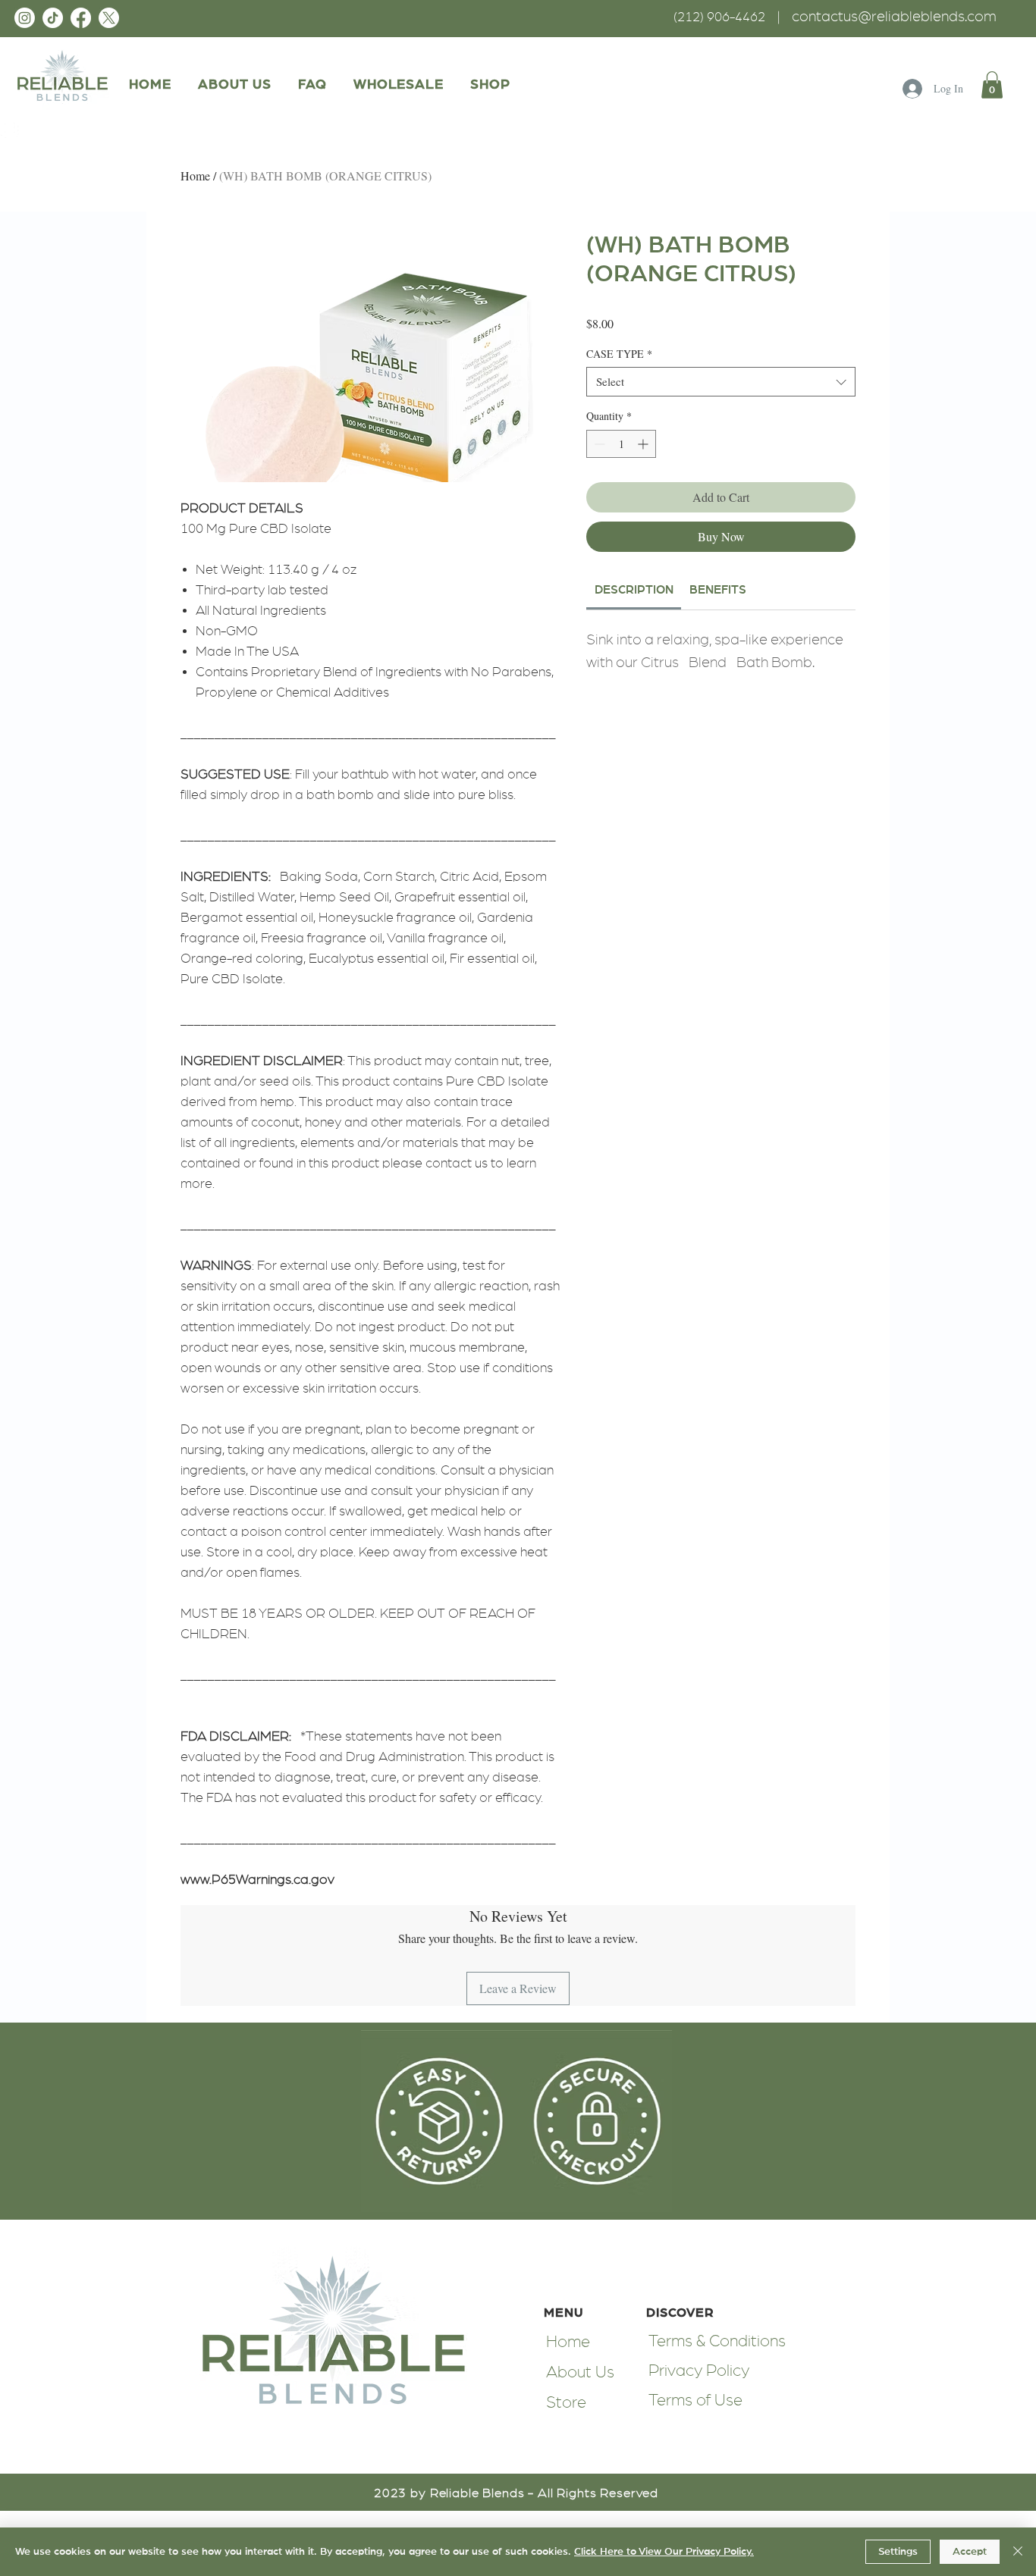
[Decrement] (598, 444)
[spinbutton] (621, 444)
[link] (992, 85)
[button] (490, 85)
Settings (898, 2552)
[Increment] (644, 444)
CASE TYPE (619, 354)
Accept (970, 2552)
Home (195, 175)
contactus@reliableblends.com (894, 17)
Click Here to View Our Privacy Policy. (664, 2552)
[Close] (1018, 2552)
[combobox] (721, 382)
